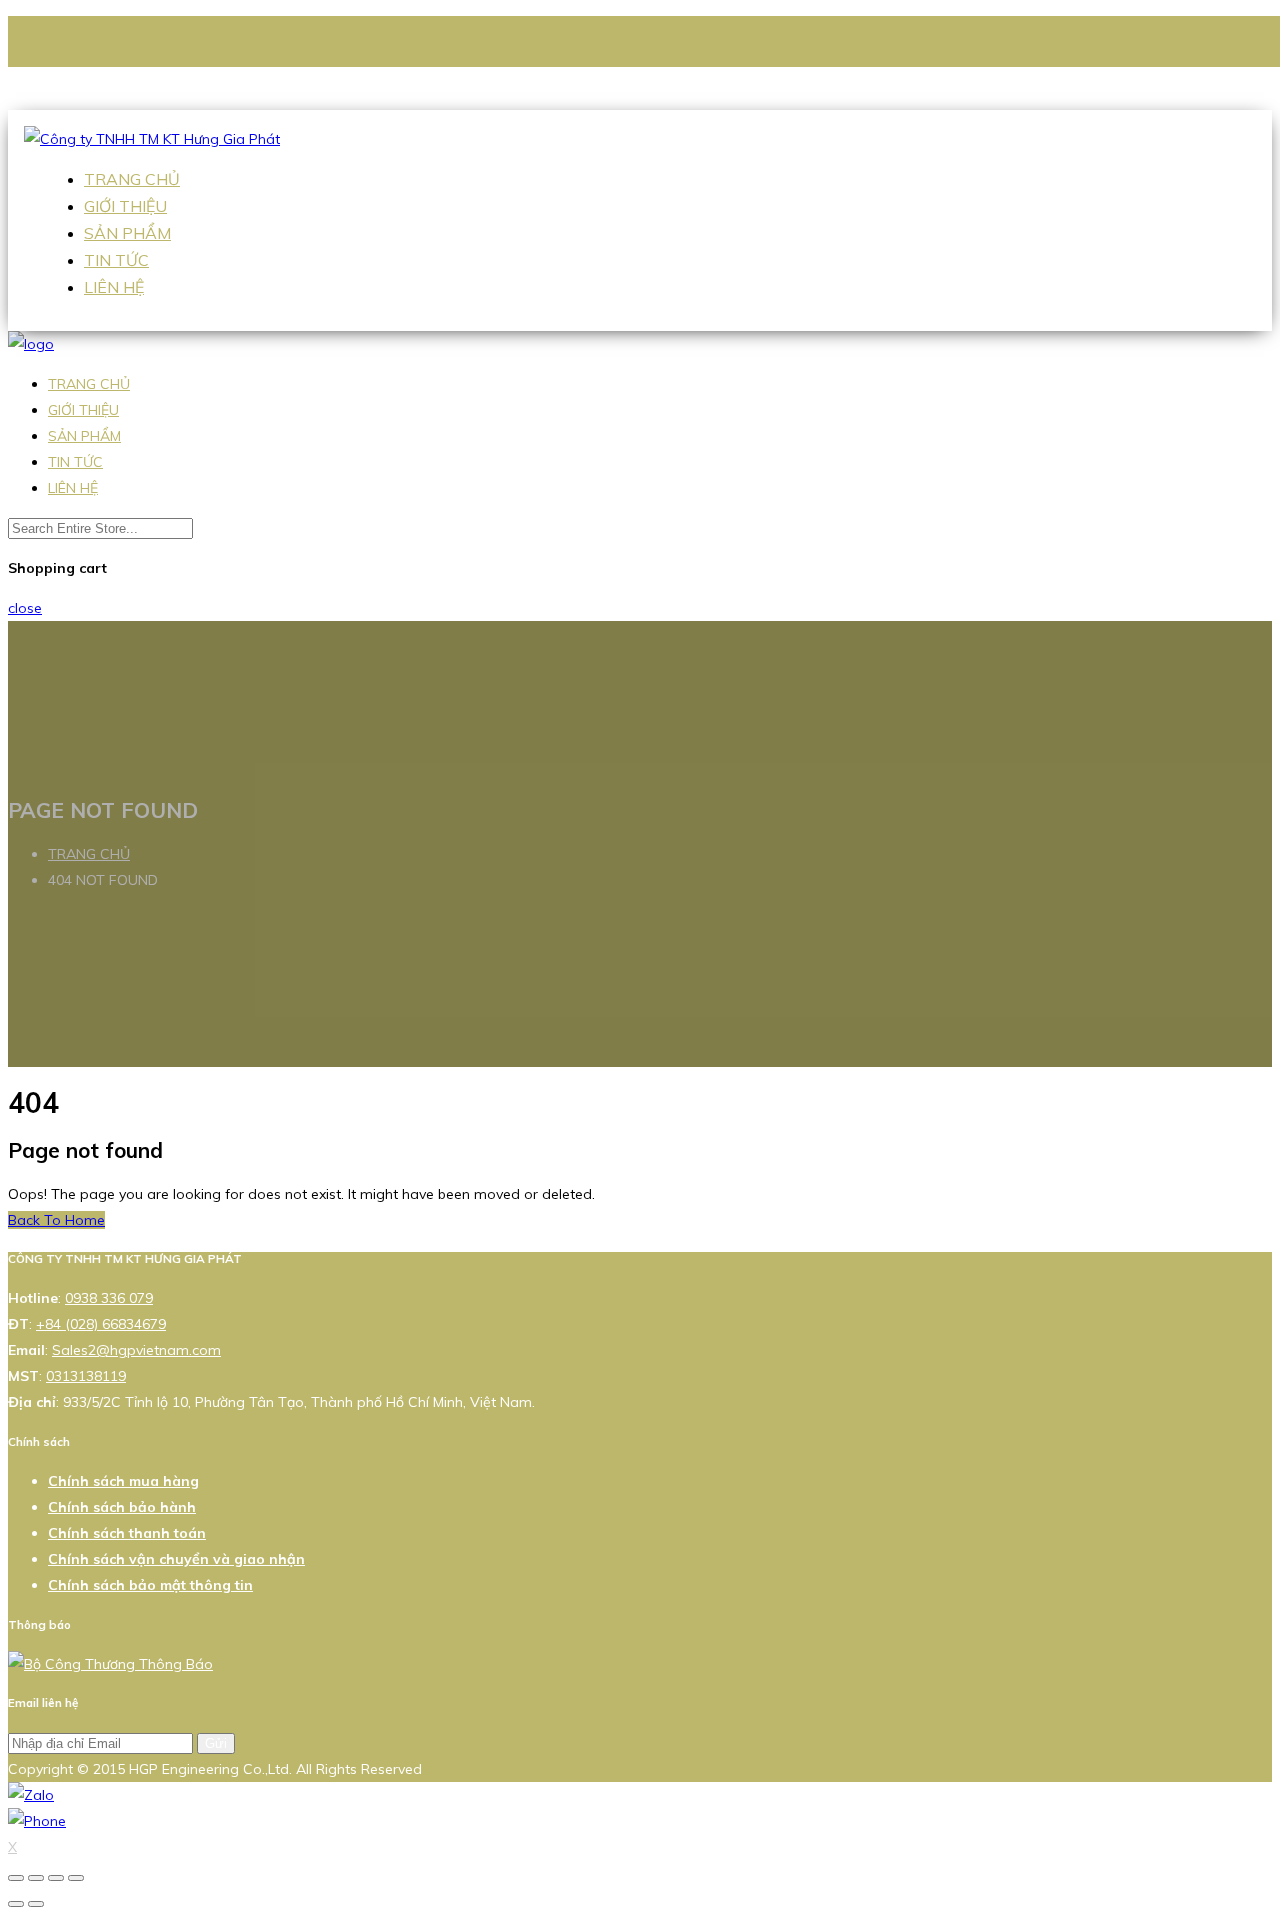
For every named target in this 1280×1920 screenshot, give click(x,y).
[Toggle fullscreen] (56, 1878)
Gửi (216, 1743)
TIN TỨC (116, 260)
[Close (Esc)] (16, 1878)
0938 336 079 (142, 71)
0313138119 (86, 1376)
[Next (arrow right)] (36, 1904)
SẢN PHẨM (127, 233)
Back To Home (56, 1220)
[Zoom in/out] (76, 1878)
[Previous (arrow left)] (16, 1904)
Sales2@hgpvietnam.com (179, 97)
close (25, 608)
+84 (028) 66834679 (101, 1324)
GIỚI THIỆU (125, 206)
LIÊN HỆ (114, 287)
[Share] (36, 1878)
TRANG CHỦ (132, 179)
